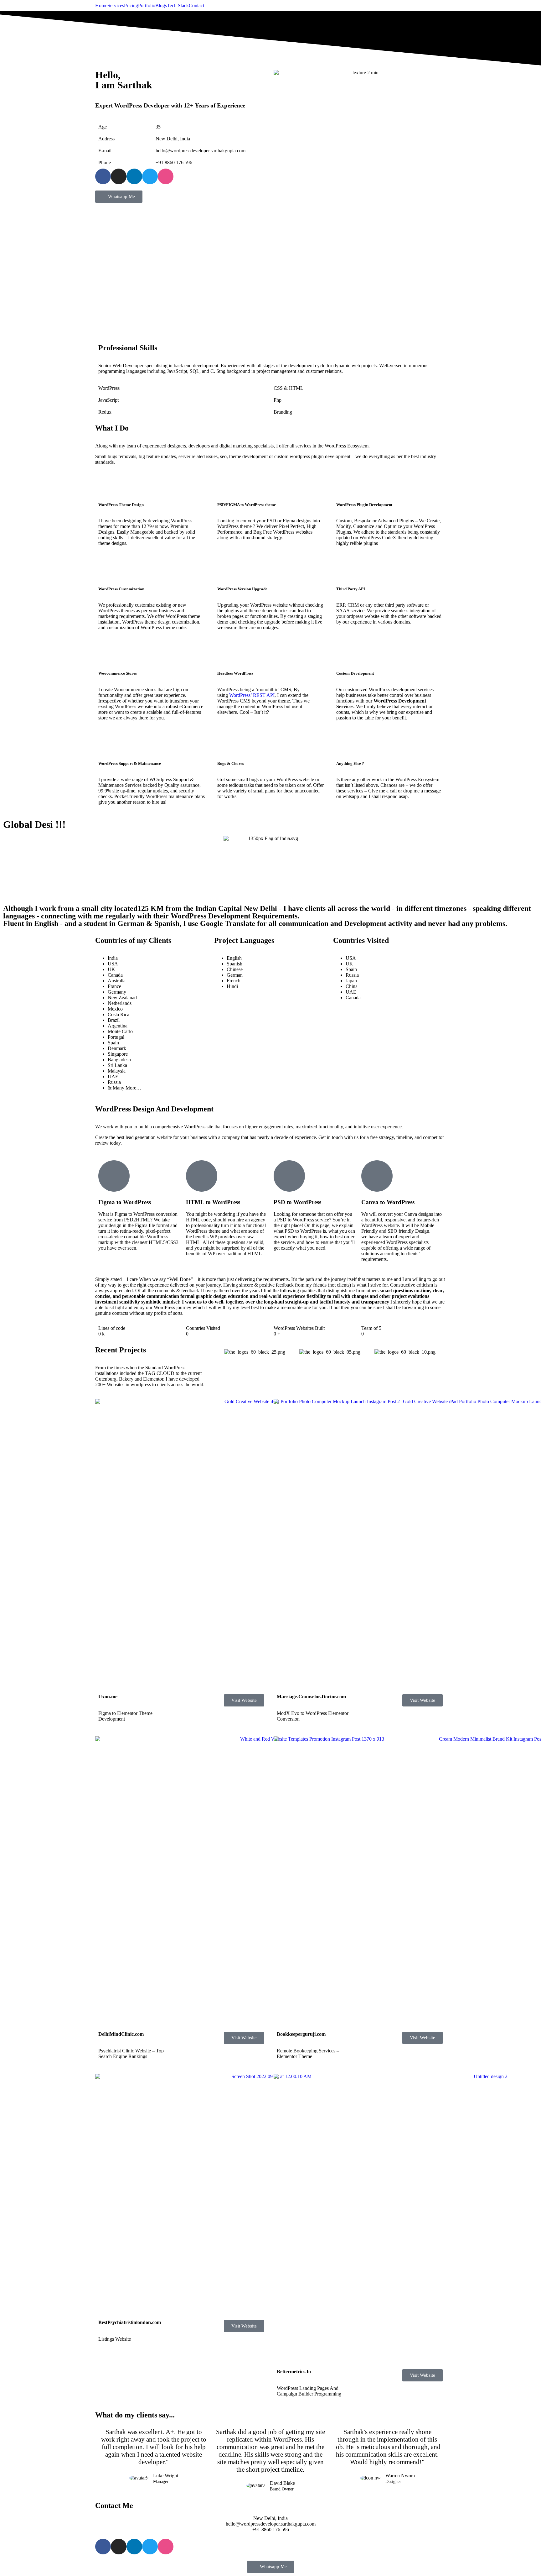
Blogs (161, 6)
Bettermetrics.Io (294, 2372)
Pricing (131, 6)
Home (101, 6)
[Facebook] (103, 176)
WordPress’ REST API (252, 695)
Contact (196, 6)
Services (116, 6)
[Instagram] (119, 176)
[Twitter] (150, 176)
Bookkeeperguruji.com (301, 2034)
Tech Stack (178, 6)
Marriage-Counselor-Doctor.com (311, 1697)
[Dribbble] (166, 176)
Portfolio (147, 6)
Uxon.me (108, 1697)
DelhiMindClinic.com (121, 2034)
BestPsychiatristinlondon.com (130, 2322)
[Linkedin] (134, 176)
